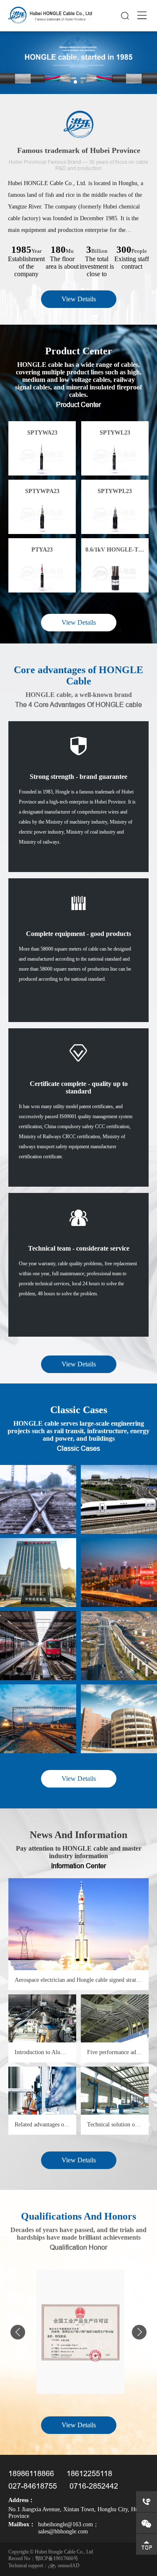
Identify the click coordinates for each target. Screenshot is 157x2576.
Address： (21, 2500)
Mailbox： (22, 2524)
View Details (79, 299)
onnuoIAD (69, 2566)
